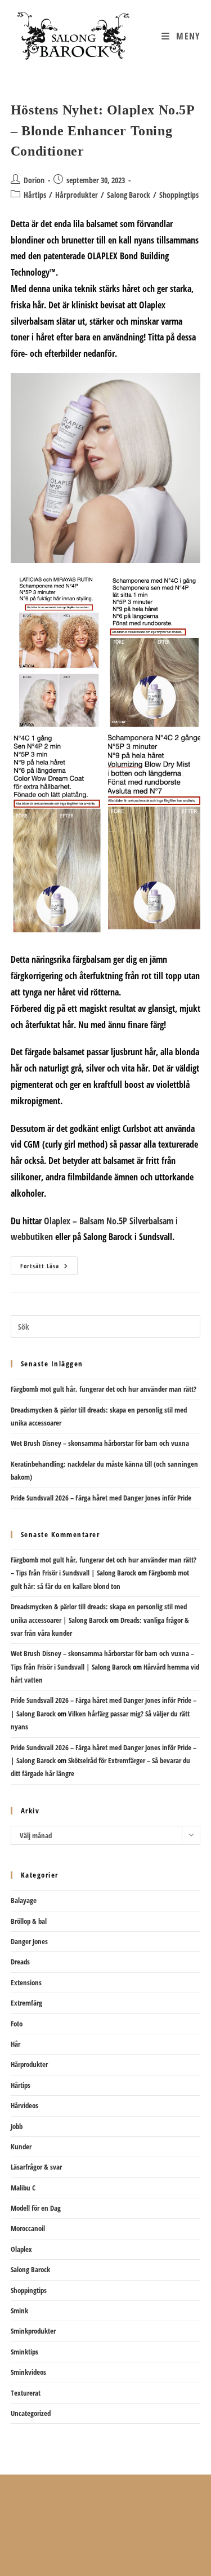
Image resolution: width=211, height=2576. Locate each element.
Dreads (20, 1962)
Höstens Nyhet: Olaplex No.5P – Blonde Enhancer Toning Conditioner (103, 130)
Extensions (26, 1982)
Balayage (24, 1900)
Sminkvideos (28, 2372)
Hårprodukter (77, 195)
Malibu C (23, 2188)
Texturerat (26, 2393)
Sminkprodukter (33, 2331)
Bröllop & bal (29, 1921)
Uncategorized (31, 2413)
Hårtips (35, 195)
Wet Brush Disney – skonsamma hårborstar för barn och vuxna (100, 1443)
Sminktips (24, 2352)
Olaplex (21, 2249)
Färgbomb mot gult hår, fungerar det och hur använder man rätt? (104, 1389)
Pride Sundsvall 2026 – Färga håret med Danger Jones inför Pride (101, 1498)
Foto (17, 2024)
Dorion (34, 180)
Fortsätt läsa (49, 1268)
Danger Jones (29, 1941)
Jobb (17, 2126)
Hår (15, 2044)
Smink (19, 2311)
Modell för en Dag (36, 2208)
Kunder (21, 2146)
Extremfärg (26, 2003)
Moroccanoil (28, 2228)
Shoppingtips (179, 195)
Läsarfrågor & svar (36, 2167)
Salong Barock (129, 195)
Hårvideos (24, 2105)
